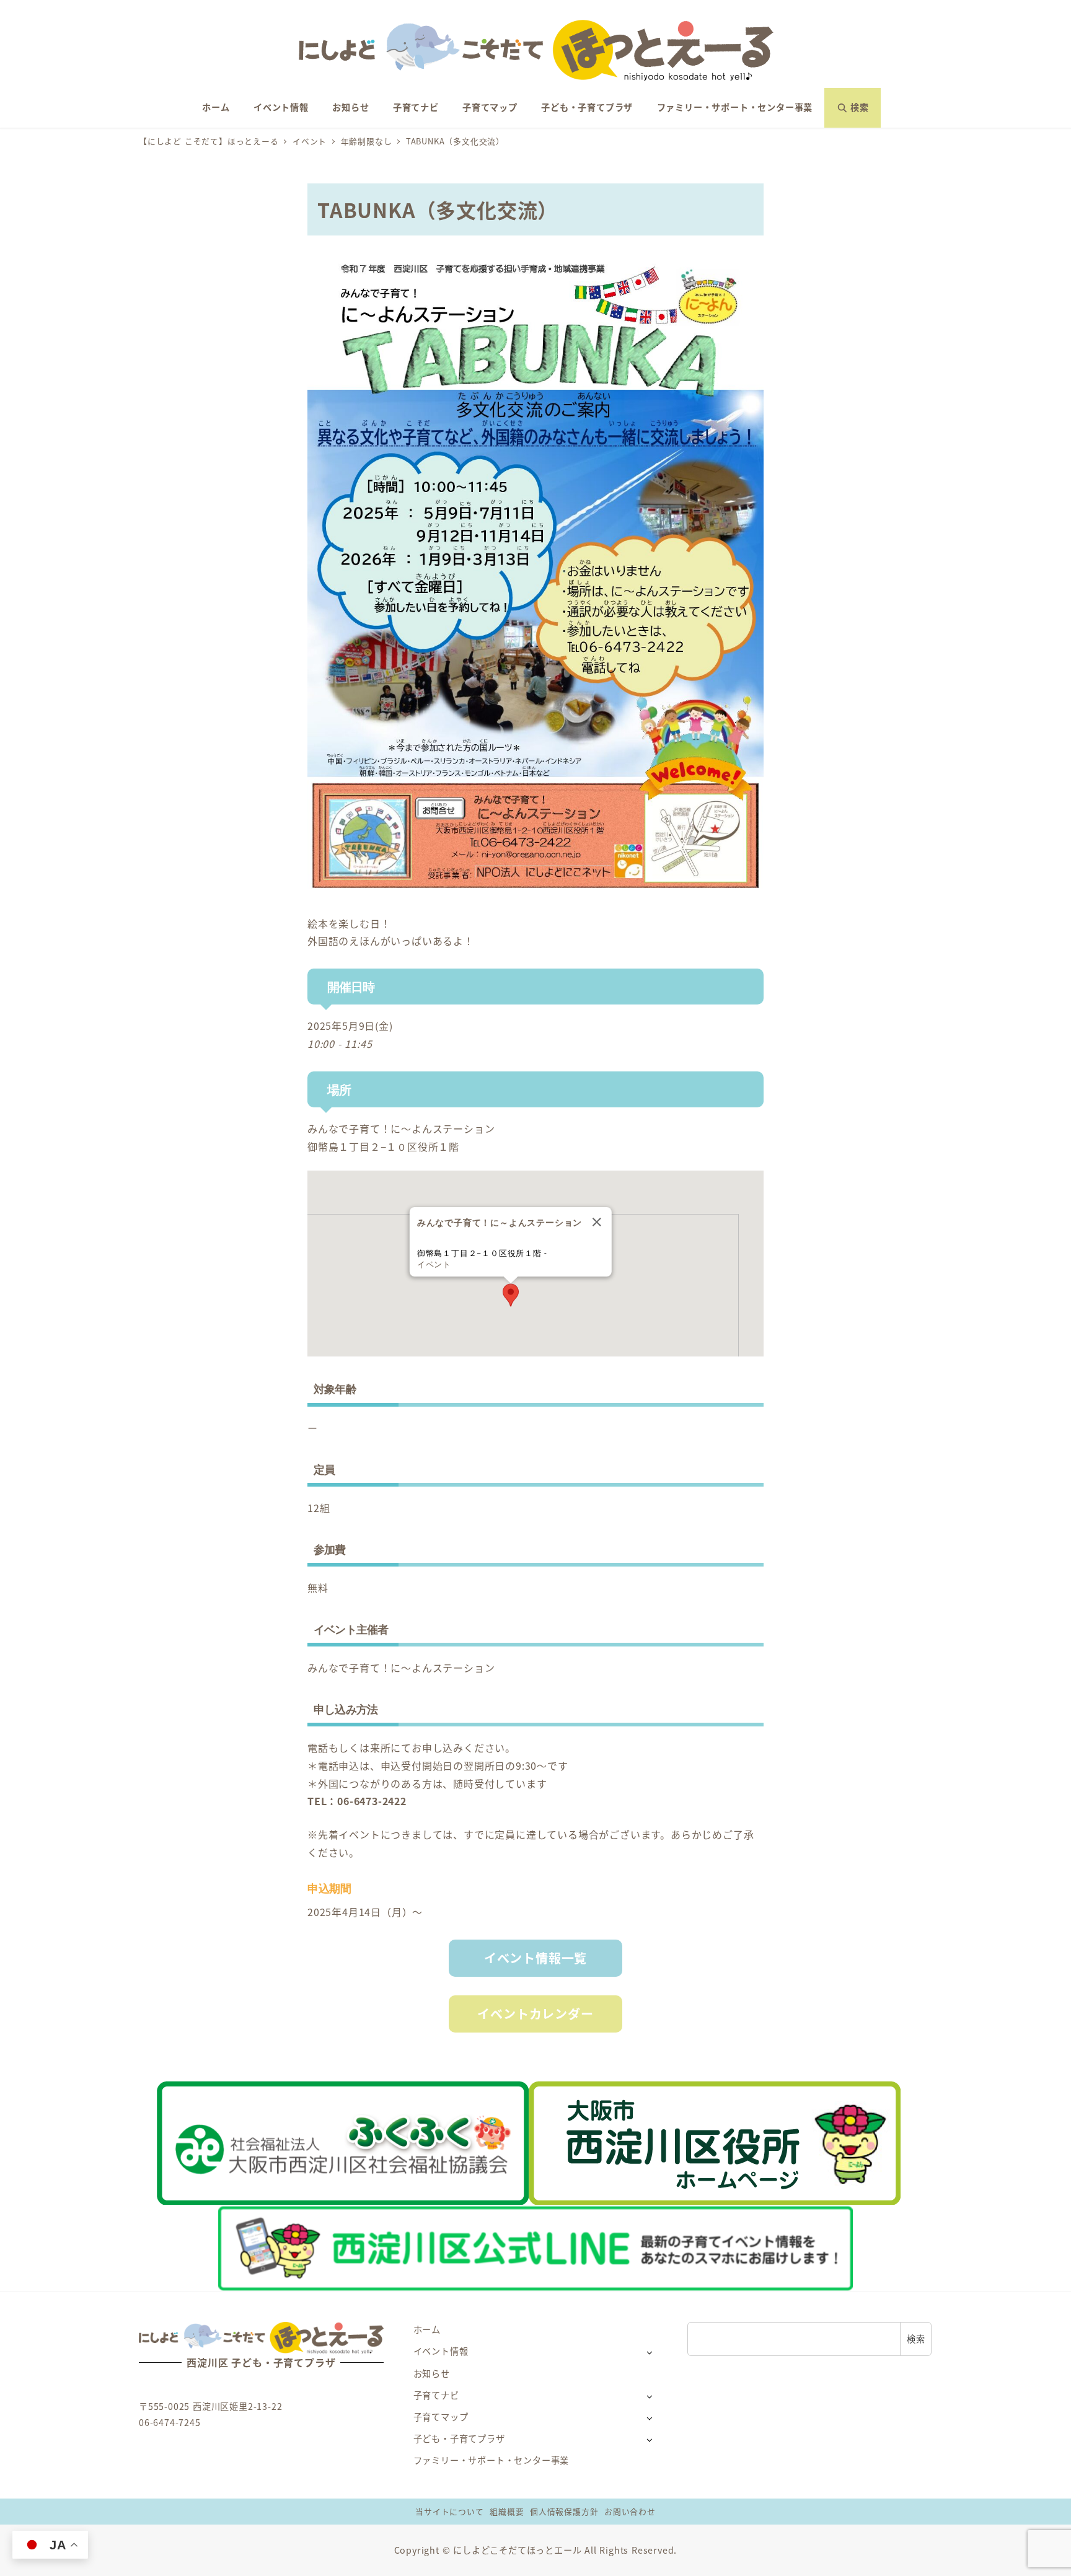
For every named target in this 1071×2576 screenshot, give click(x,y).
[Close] (597, 1222)
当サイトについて (449, 2511)
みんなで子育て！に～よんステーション (401, 1128)
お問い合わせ (630, 2511)
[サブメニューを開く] (649, 2352)
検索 (916, 2339)
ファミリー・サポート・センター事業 (491, 2460)
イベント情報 (441, 2351)
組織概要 (507, 2511)
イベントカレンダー (535, 2014)
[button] (511, 1295)
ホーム (427, 2329)
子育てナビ (436, 2395)
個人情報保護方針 (564, 2511)
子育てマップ (441, 2417)
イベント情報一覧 (535, 1958)
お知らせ (432, 2373)
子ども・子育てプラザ (459, 2438)
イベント (434, 1264)
